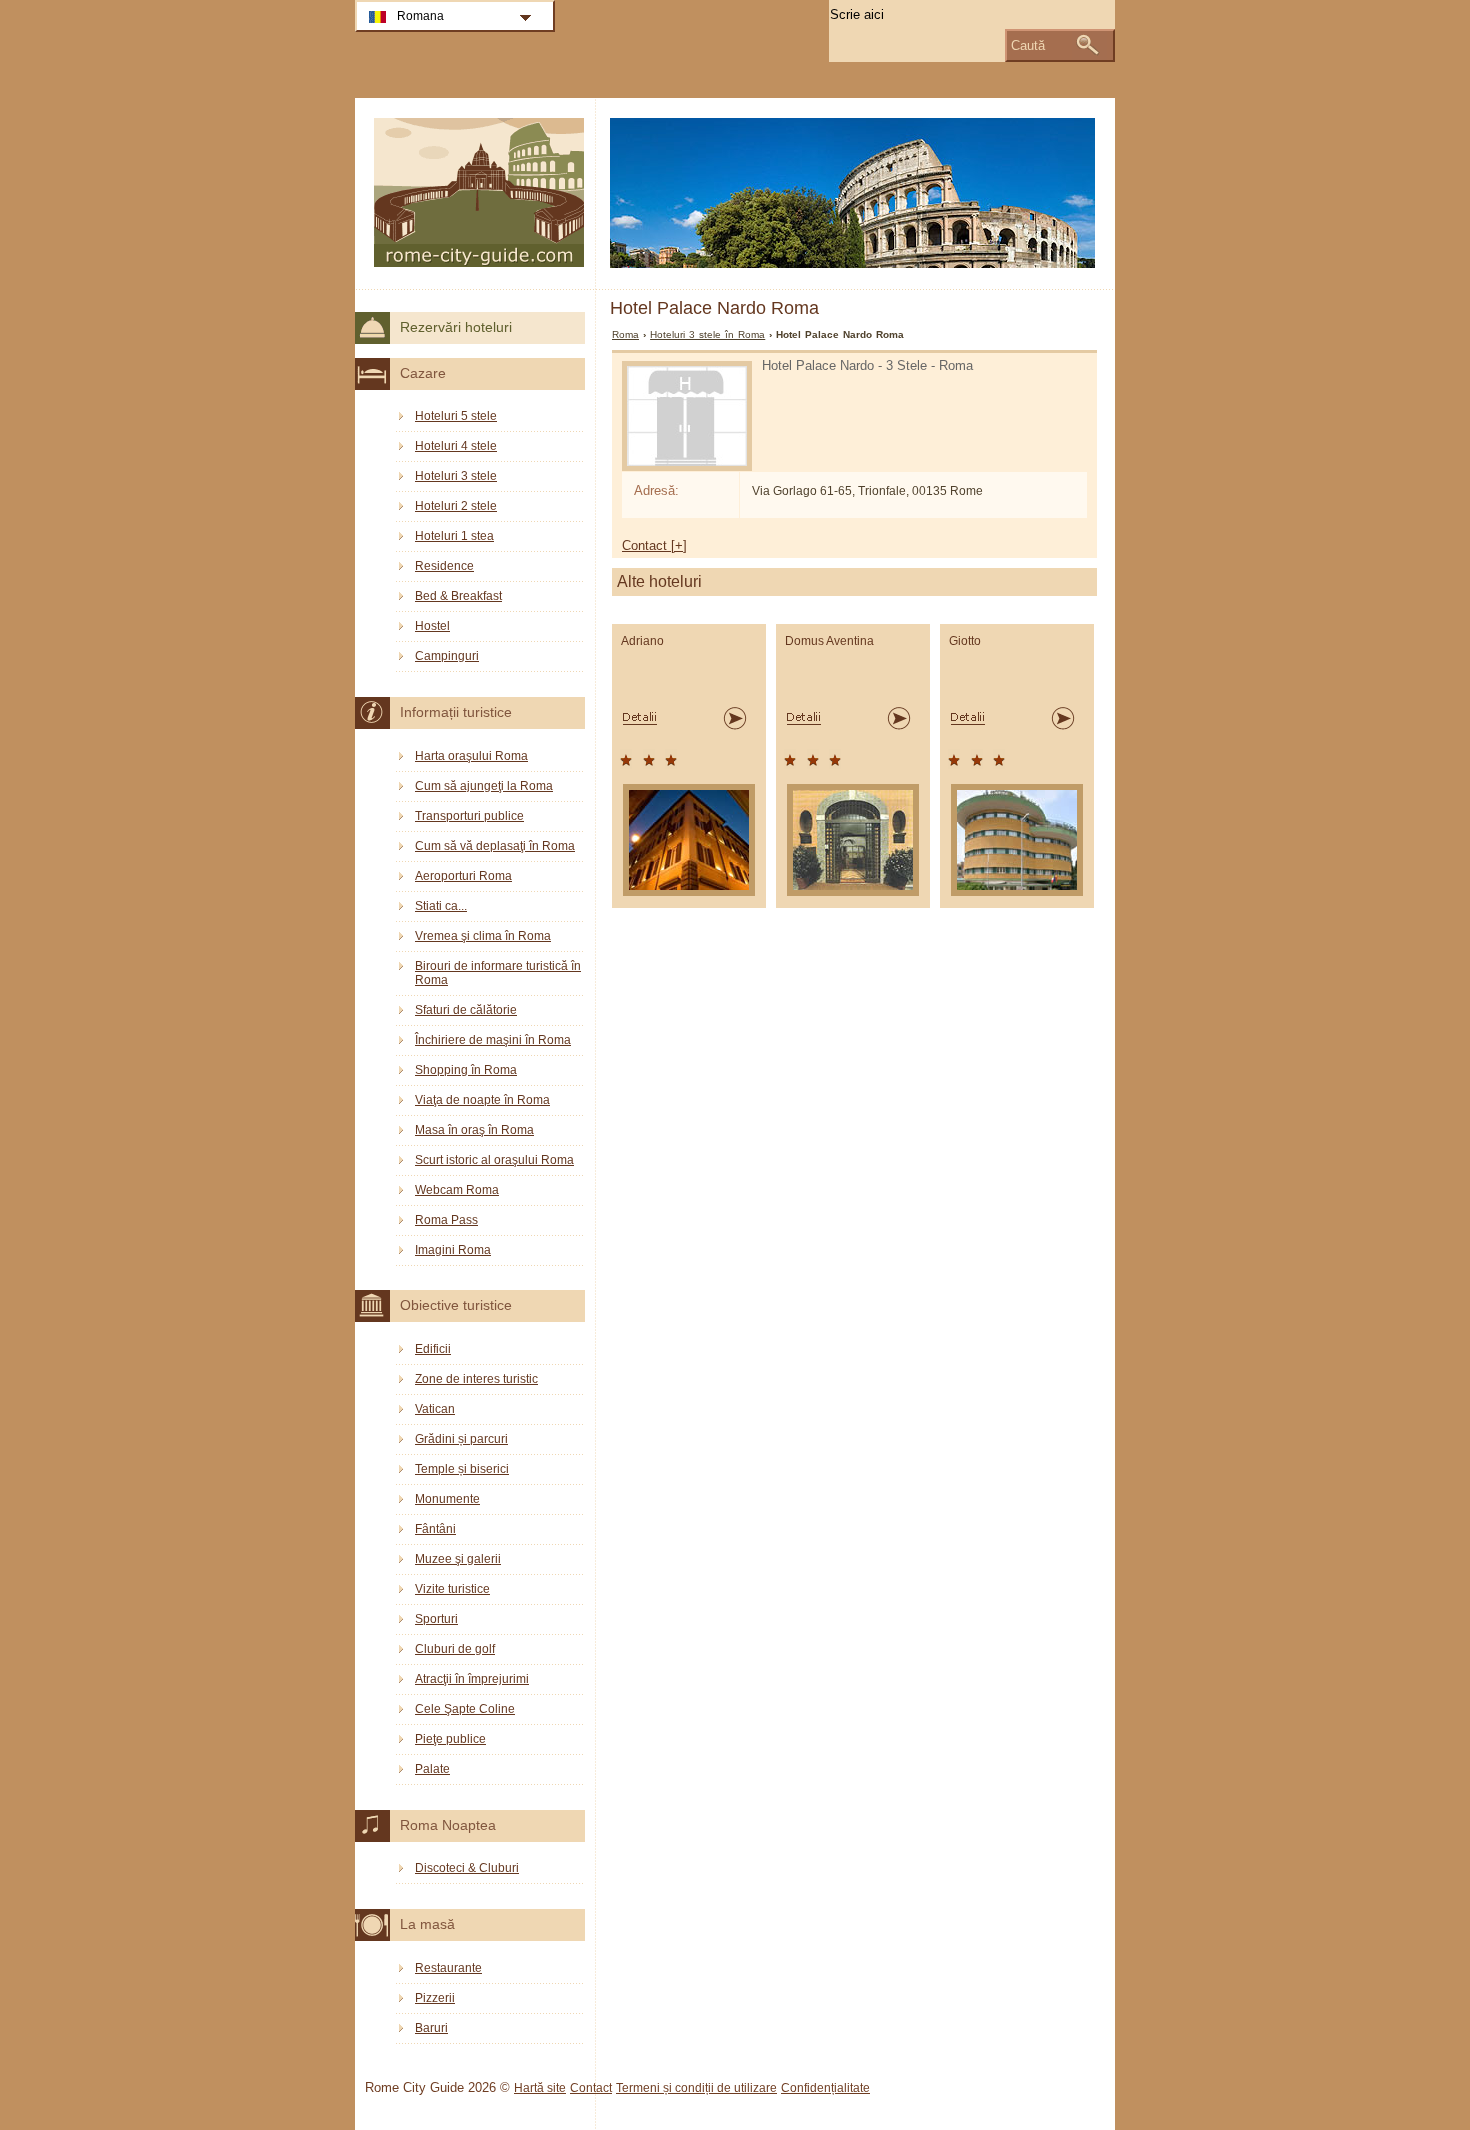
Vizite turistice (452, 1589)
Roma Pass (446, 1220)
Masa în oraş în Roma (474, 1130)
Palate (432, 1769)
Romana (420, 16)
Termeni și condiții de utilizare (696, 2088)
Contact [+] (654, 545)
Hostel (432, 626)
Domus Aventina (829, 641)
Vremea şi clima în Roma (483, 936)
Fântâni (435, 1529)
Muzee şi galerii (458, 1559)
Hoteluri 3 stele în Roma (707, 334)
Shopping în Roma (466, 1070)
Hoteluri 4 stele (456, 446)
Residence (444, 566)
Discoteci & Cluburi (467, 1868)
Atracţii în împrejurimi (472, 1679)
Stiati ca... (441, 906)
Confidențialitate (825, 2088)
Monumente (447, 1499)
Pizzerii (435, 1998)
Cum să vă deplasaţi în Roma (495, 846)
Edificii (433, 1349)
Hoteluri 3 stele (456, 476)
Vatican (435, 1409)
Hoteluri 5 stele (456, 416)
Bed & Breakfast (458, 596)
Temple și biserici (462, 1469)
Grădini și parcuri (461, 1439)
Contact (591, 2088)
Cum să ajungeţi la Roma (484, 786)
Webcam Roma (457, 1190)
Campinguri (447, 656)
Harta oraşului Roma (471, 756)
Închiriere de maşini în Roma (493, 1040)
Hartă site (540, 2088)
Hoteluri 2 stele (456, 506)
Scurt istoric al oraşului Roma (494, 1160)
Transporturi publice (469, 816)
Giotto (965, 641)
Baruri (431, 2028)
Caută (1028, 45)
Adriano (642, 641)
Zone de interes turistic (476, 1379)
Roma (625, 334)
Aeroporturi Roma (463, 876)
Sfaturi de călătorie (466, 1010)
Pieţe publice (450, 1739)
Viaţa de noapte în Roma (482, 1100)
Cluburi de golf (455, 1649)
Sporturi (436, 1619)
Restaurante (448, 1968)
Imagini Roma (453, 1250)
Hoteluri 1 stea (454, 536)
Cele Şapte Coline (465, 1709)
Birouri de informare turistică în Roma (498, 973)
